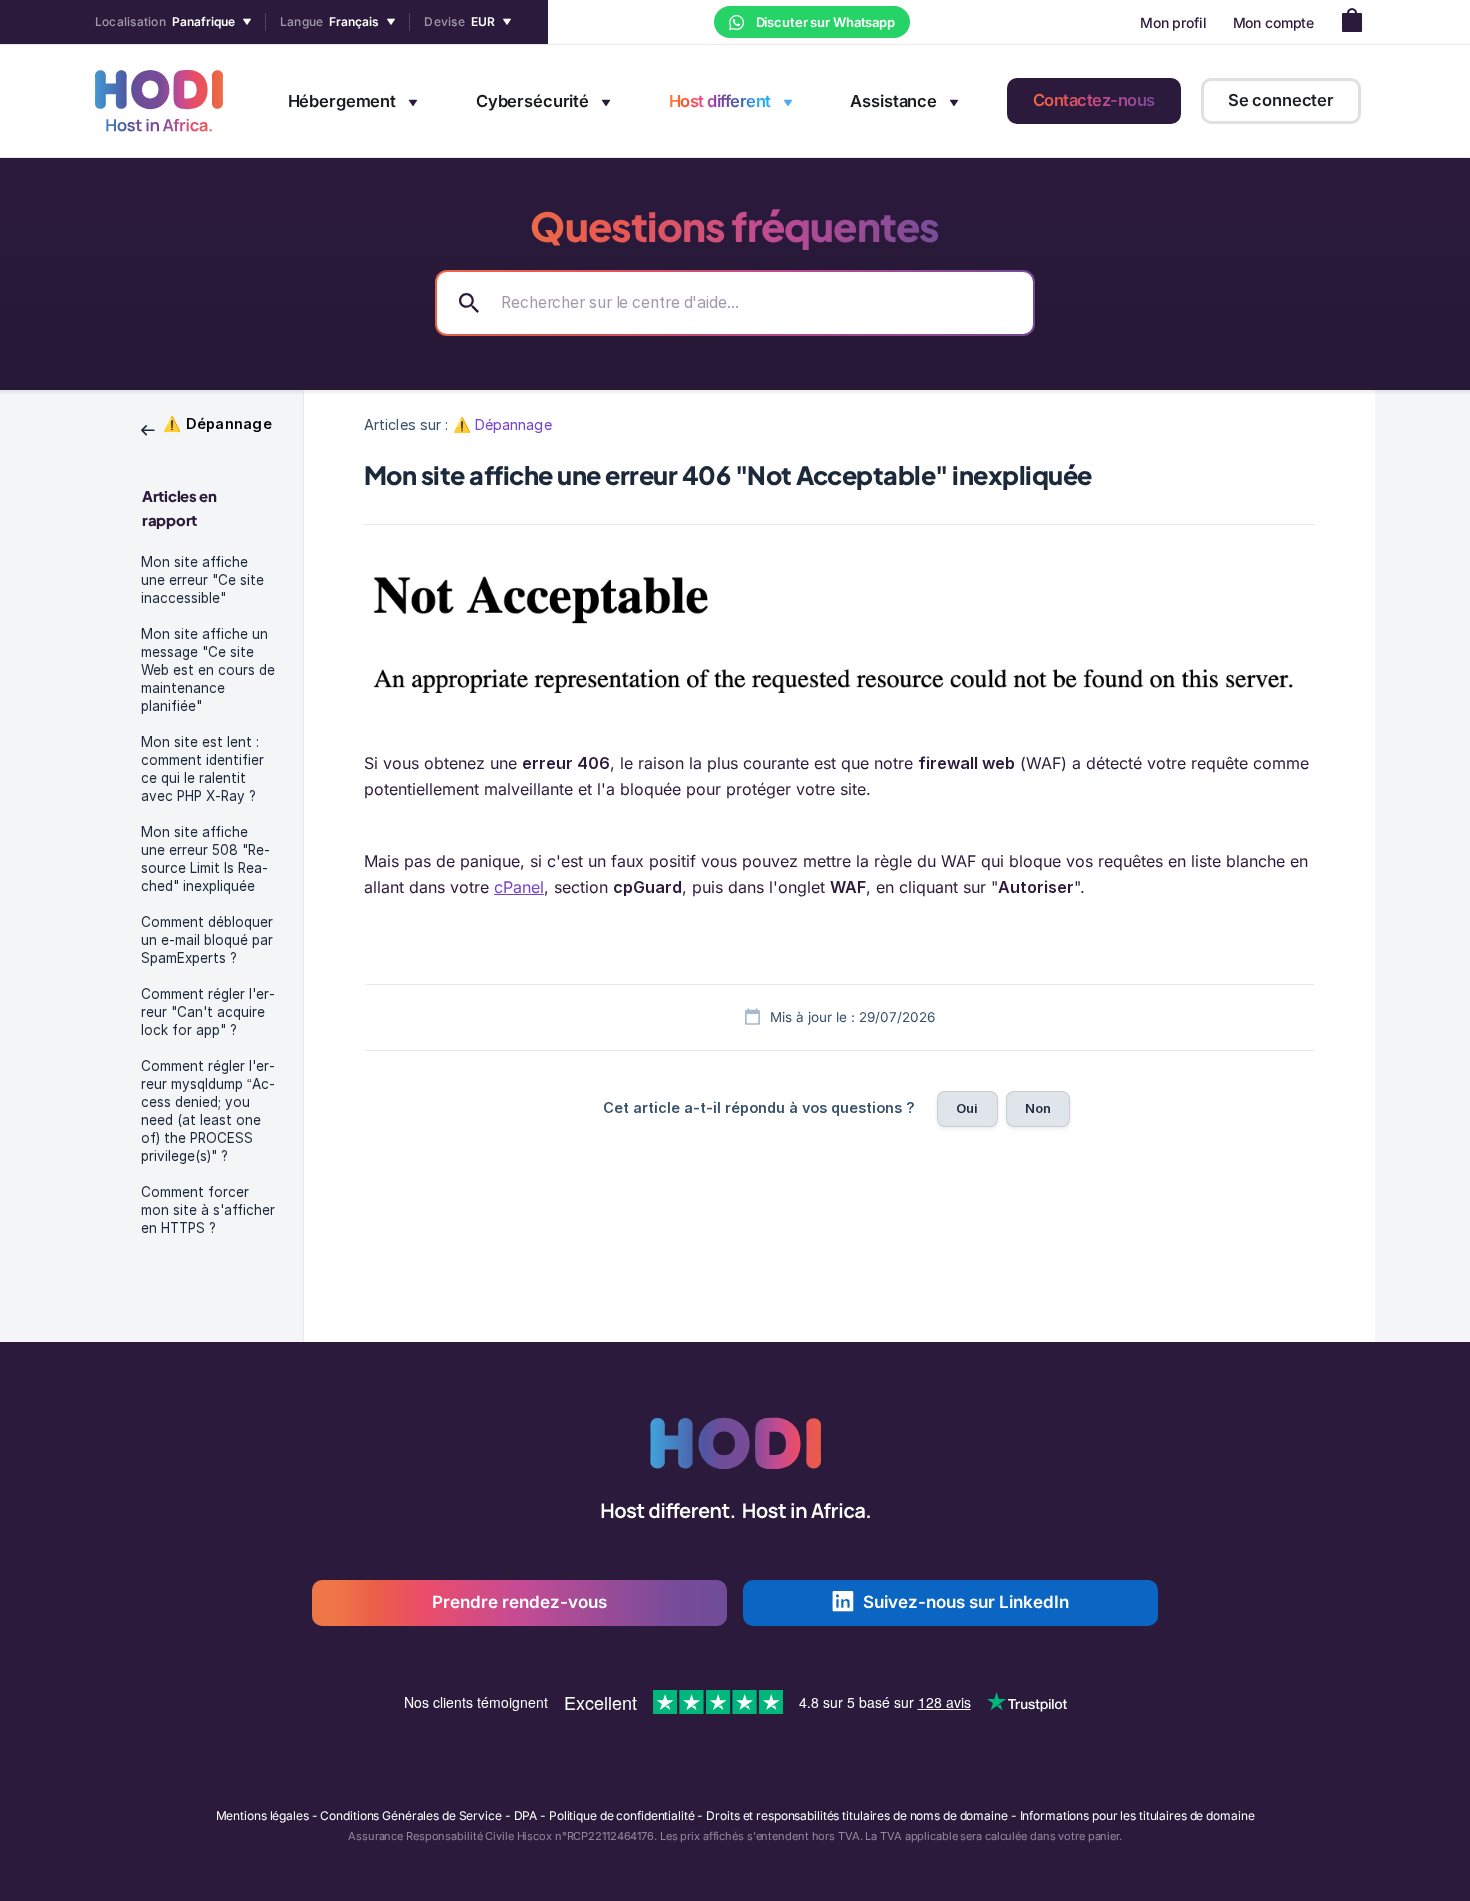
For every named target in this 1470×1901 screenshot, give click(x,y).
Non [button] (1038, 1108)
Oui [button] (967, 1108)
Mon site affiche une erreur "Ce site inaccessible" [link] (202, 580)
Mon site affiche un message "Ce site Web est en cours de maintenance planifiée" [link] (208, 670)
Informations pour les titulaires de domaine (1137, 1815)
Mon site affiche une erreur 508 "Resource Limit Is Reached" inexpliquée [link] (205, 859)
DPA (526, 1815)
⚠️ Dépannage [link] (502, 424)
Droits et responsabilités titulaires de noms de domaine (856, 1815)
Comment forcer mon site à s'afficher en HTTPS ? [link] (208, 1210)
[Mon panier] (1357, 22)
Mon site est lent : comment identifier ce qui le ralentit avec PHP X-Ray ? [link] (202, 769)
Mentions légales (262, 1815)
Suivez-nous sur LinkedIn (966, 1602)
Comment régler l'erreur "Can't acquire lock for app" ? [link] (208, 1012)
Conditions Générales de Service (410, 1815)
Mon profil (1173, 22)
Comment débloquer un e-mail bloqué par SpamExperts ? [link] (207, 940)
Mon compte (1274, 22)
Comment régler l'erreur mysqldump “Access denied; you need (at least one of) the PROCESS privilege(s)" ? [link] (208, 1111)
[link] (206, 428)
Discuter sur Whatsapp (824, 22)
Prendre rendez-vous (519, 1602)
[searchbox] (735, 303)
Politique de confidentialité (622, 1815)
